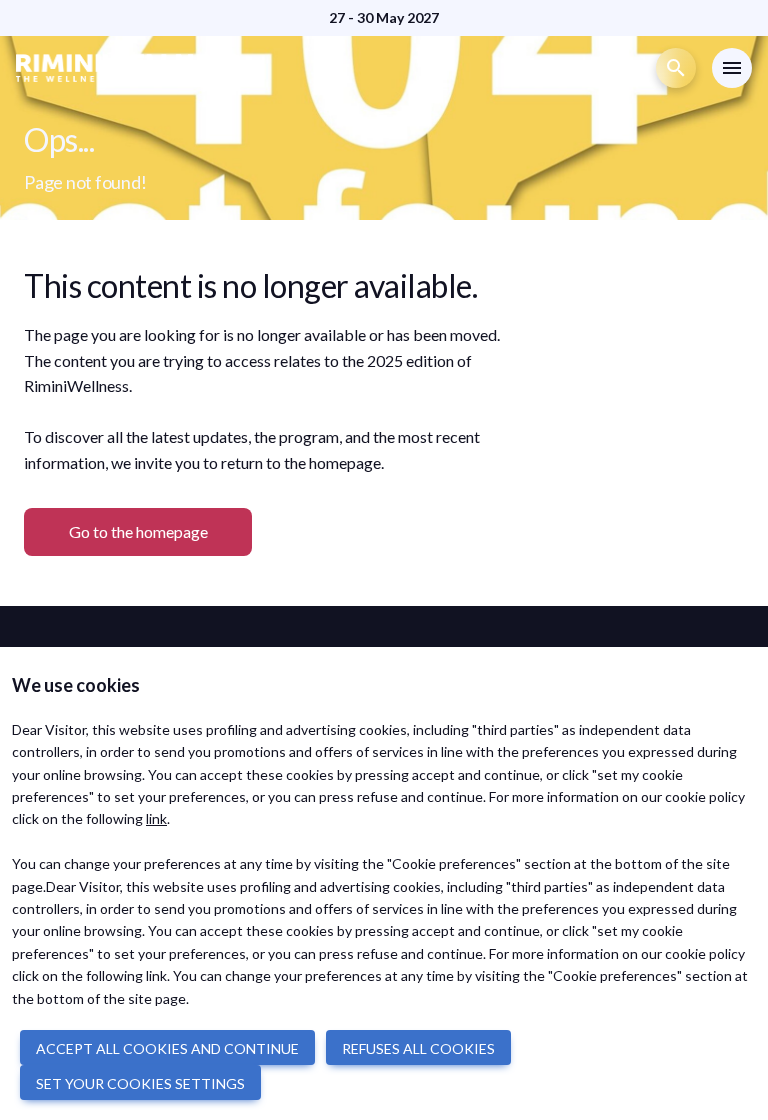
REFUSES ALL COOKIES (418, 1048)
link (156, 818)
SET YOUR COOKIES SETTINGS (140, 1083)
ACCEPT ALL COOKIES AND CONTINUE (167, 1048)
